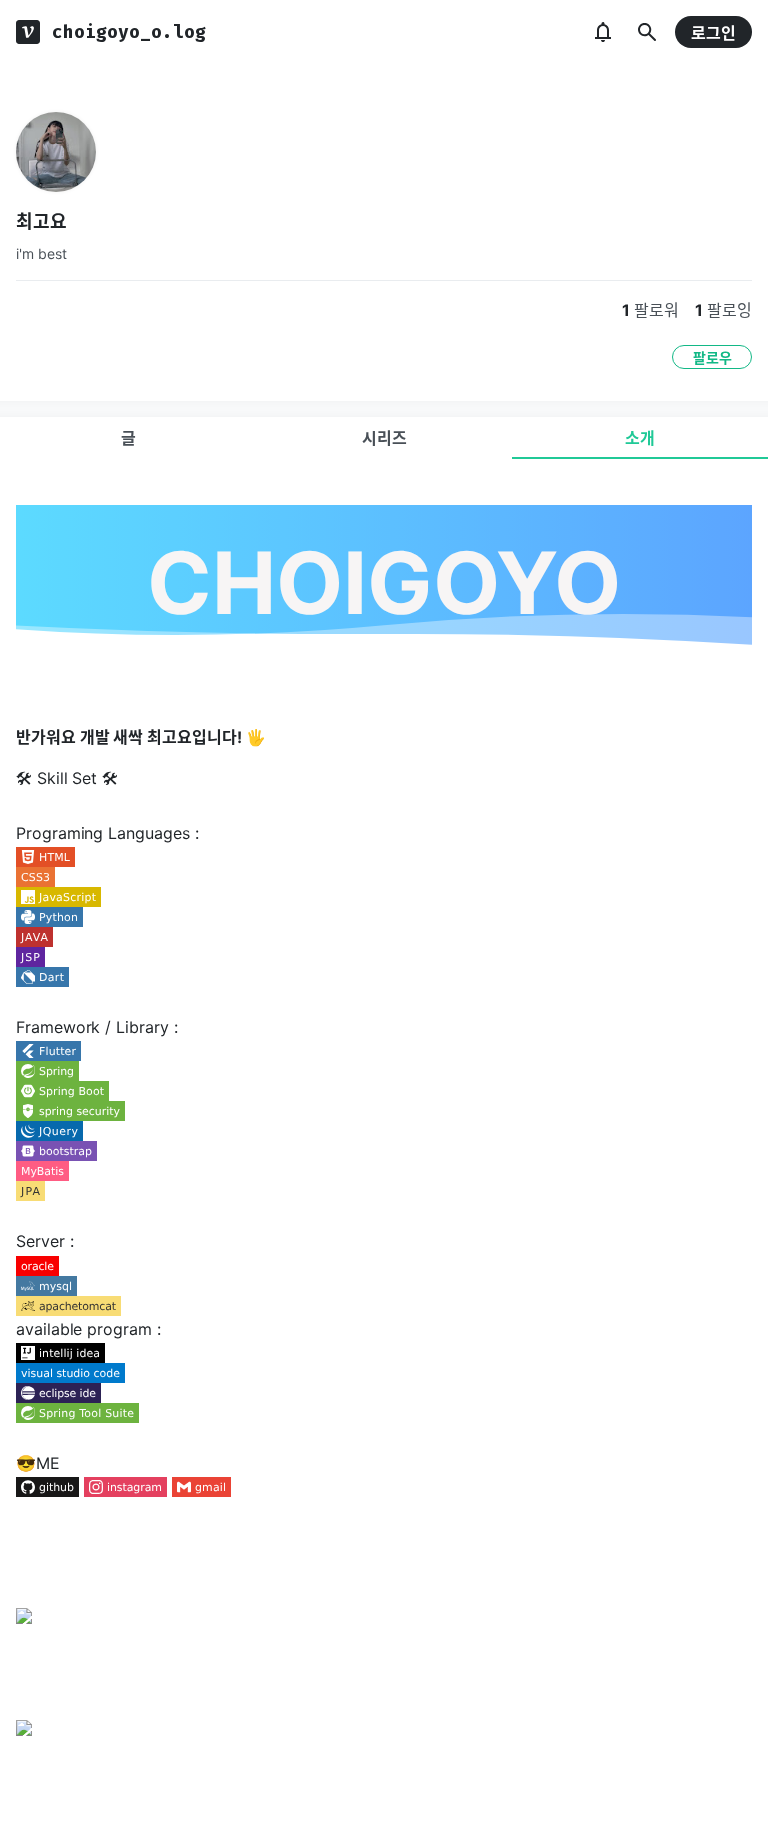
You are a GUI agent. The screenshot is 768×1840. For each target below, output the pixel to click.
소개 (640, 438)
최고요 (41, 221)
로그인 (713, 33)
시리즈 (384, 438)
